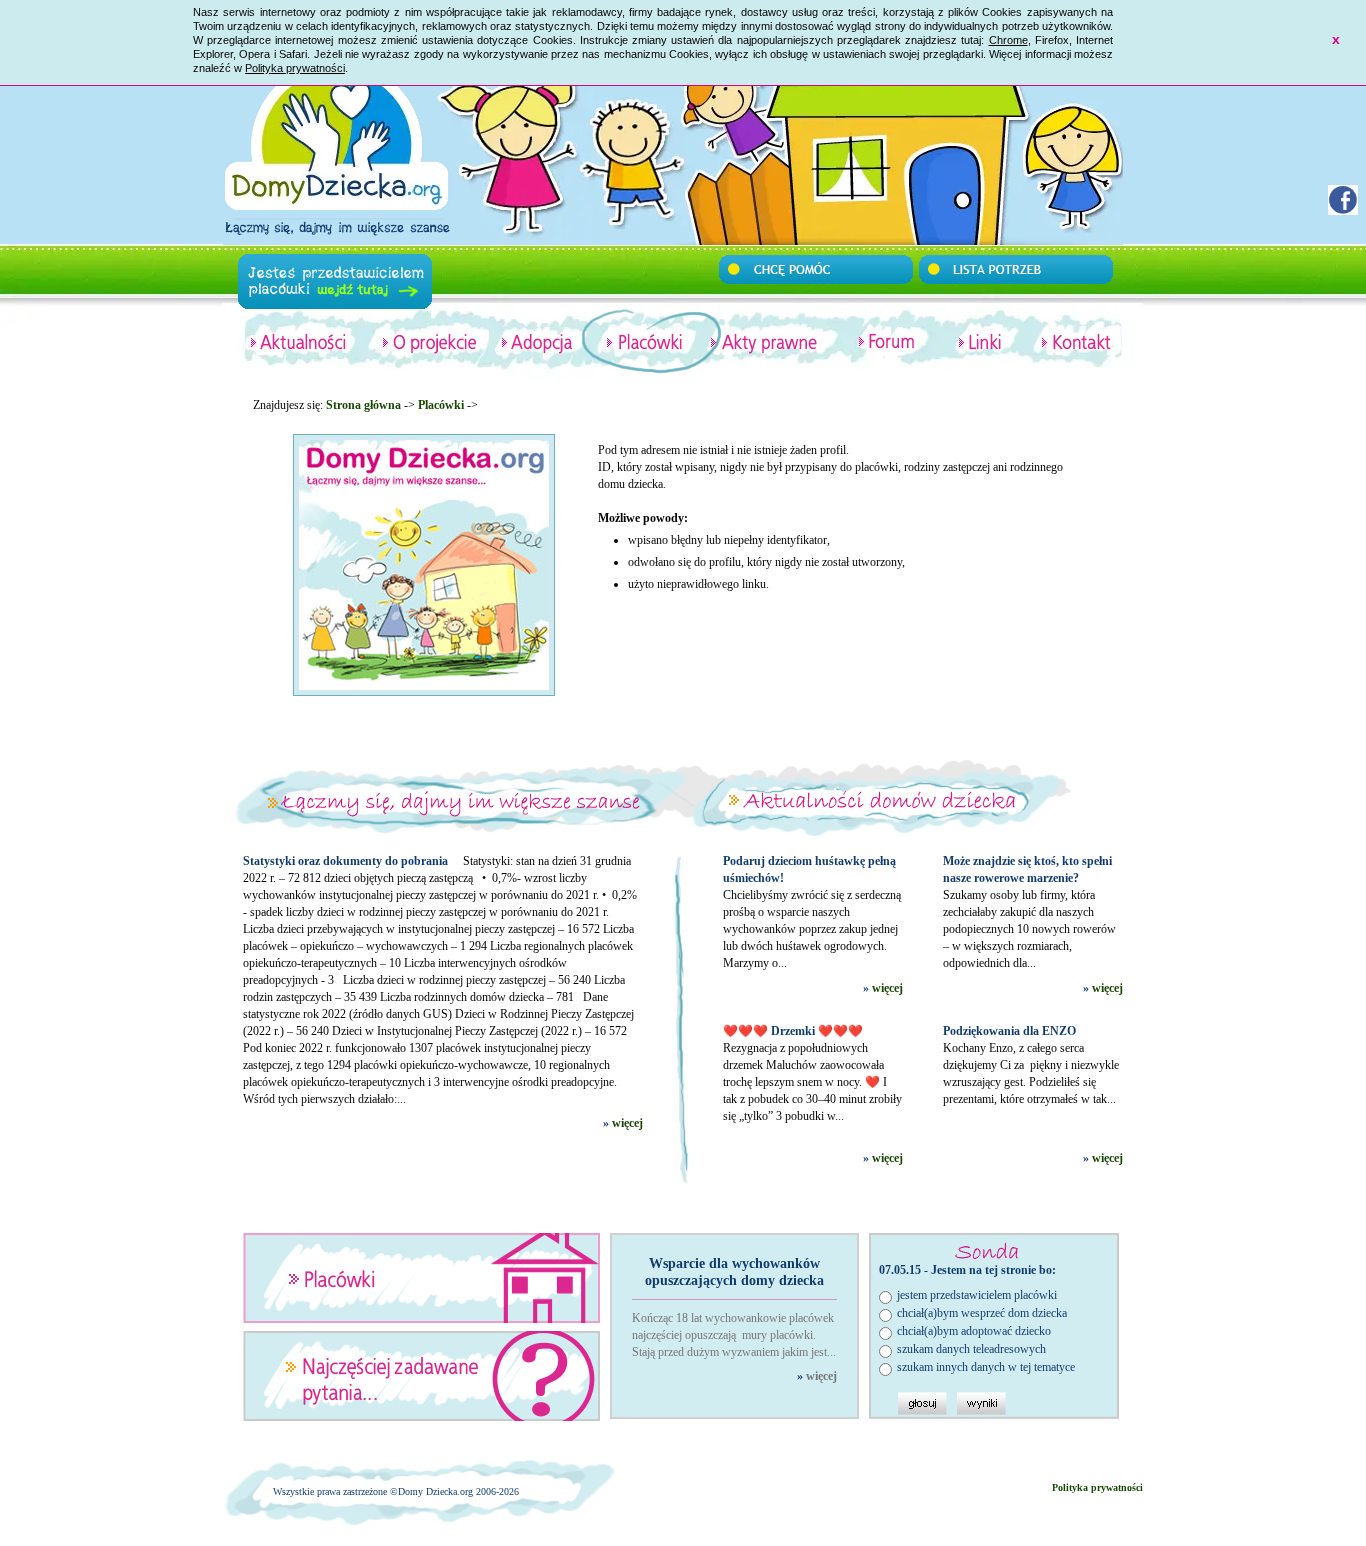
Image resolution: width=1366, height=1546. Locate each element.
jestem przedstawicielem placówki (977, 1295)
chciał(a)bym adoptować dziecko (974, 1331)
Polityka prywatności (295, 68)
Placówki (441, 405)
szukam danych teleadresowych (971, 1349)
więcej (627, 1123)
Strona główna (363, 405)
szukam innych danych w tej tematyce (986, 1367)
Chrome (1008, 40)
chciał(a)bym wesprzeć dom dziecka (982, 1313)
